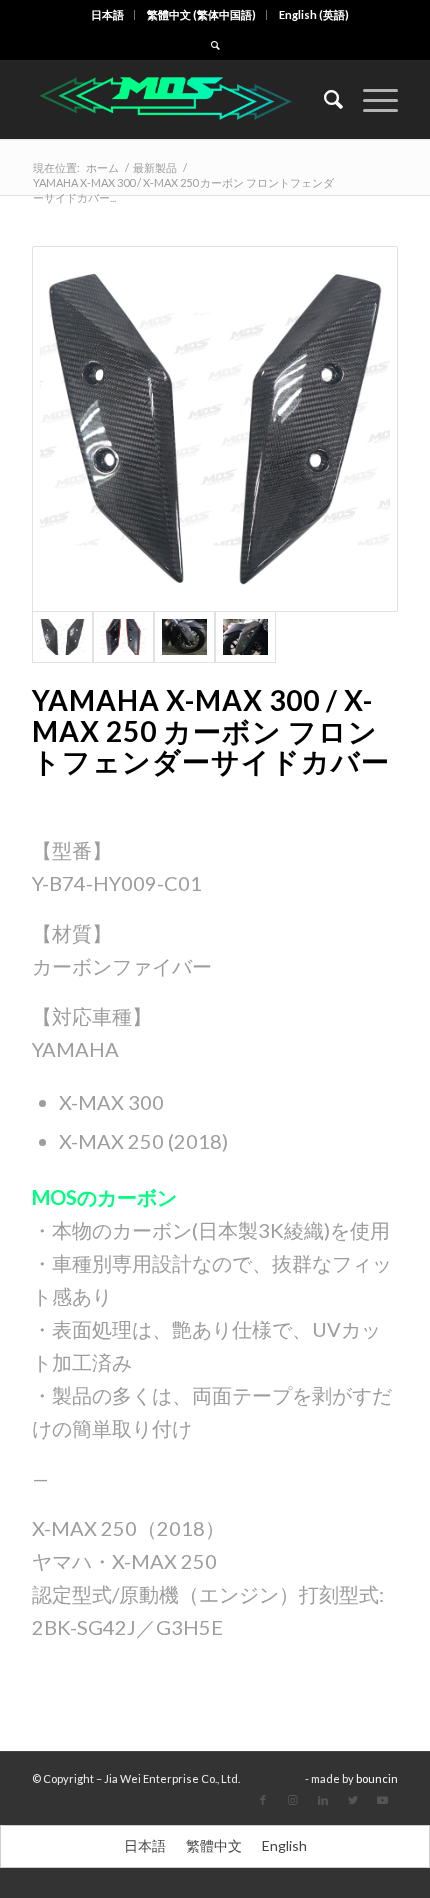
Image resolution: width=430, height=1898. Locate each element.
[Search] (323, 99)
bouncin (377, 1778)
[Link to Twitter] (353, 1800)
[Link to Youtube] (383, 1800)
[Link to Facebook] (263, 1800)
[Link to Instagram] (293, 1800)
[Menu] (370, 99)
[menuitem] (108, 15)
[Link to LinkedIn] (323, 1800)
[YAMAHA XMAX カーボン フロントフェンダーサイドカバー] (215, 429)
